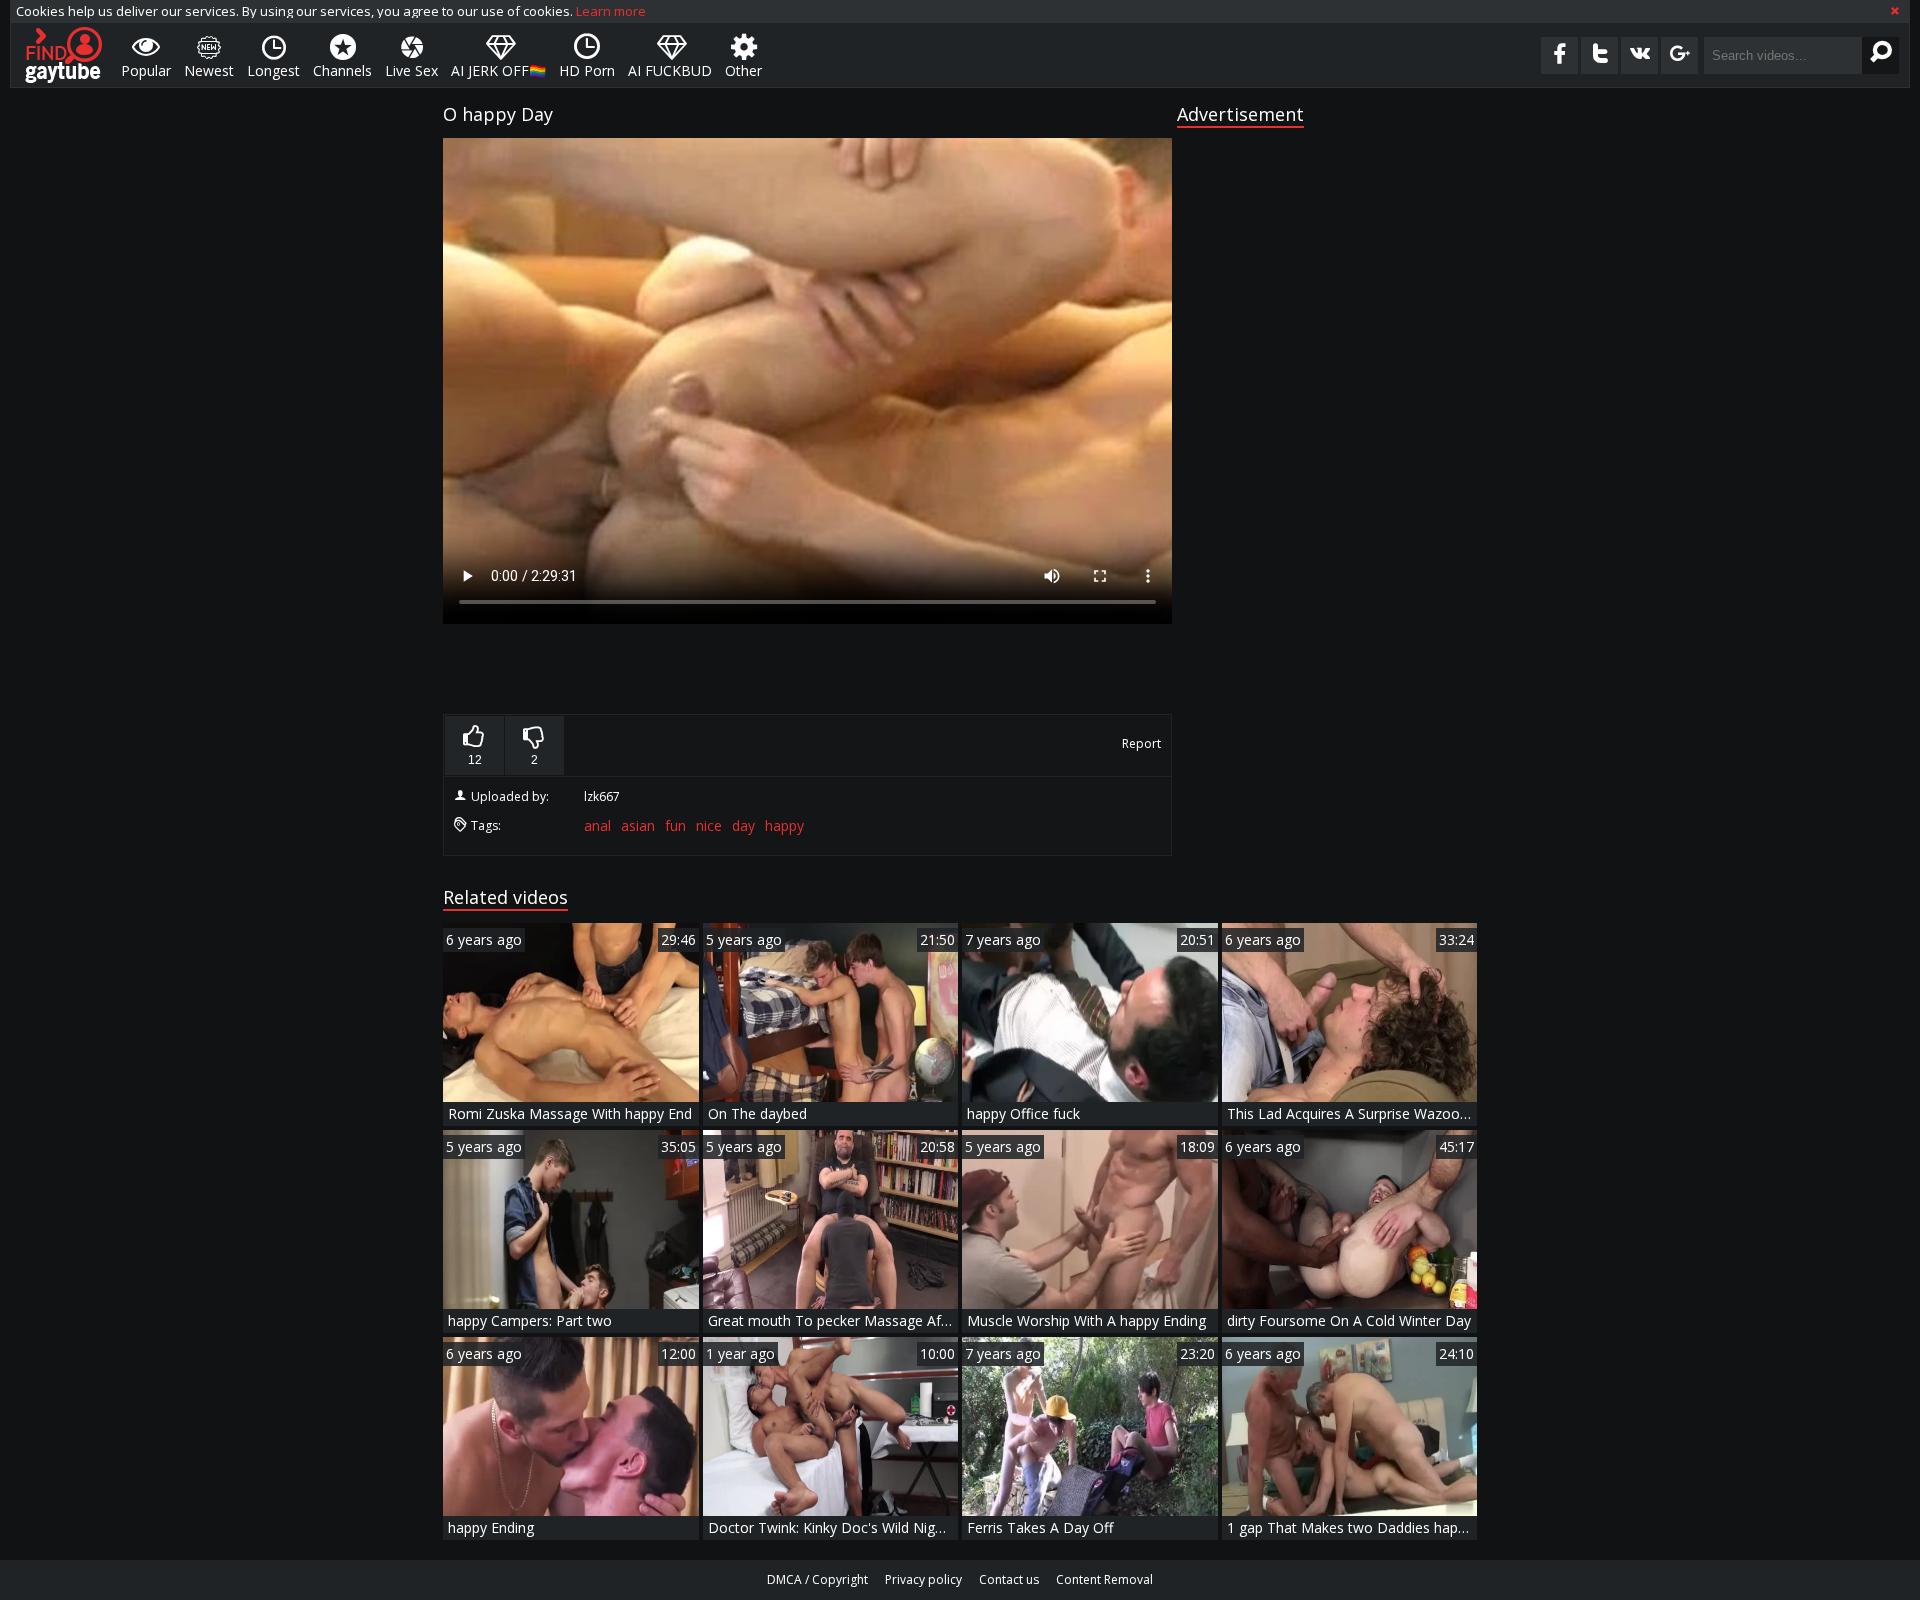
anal (597, 825)
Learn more (611, 11)
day (743, 825)
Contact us (1009, 1579)
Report (1141, 743)
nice (709, 825)
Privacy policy (923, 1579)
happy (784, 825)
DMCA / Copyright (817, 1579)
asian (638, 825)
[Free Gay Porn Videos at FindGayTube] (63, 55)
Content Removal (1104, 1579)
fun (675, 825)
